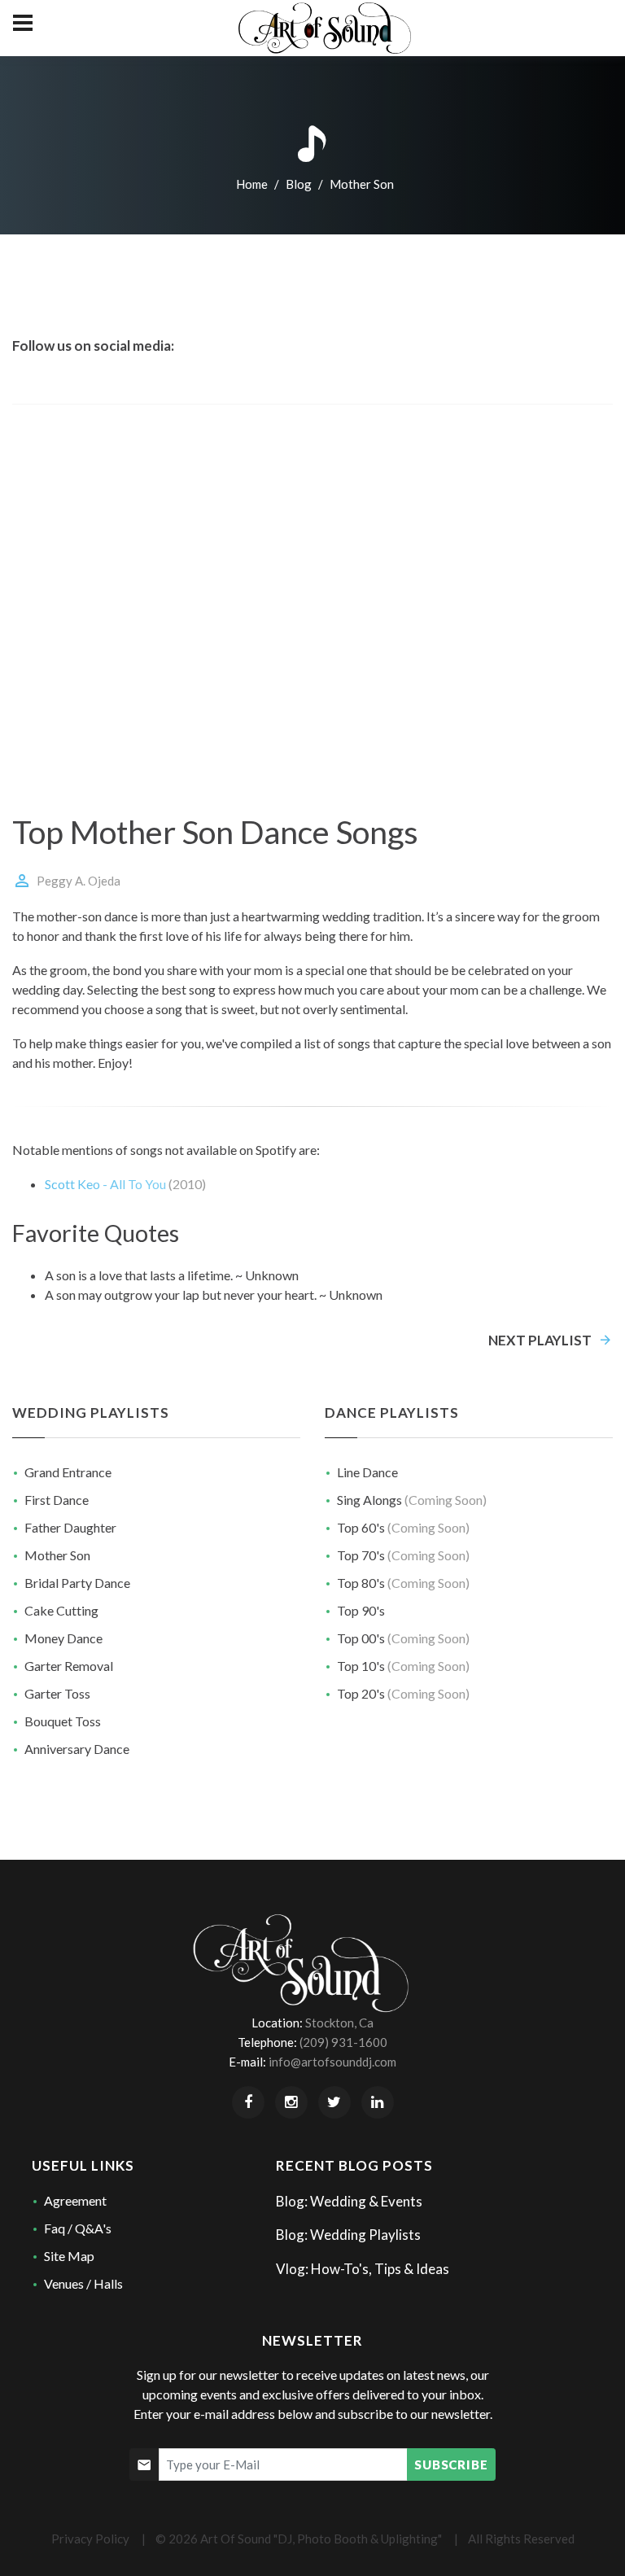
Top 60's (403, 1527)
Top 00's (403, 1638)
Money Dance (63, 1638)
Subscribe (451, 2464)
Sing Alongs (412, 1500)
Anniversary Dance (77, 1749)
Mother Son (57, 1555)
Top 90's (361, 1610)
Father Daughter (70, 1527)
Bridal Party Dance (77, 1583)
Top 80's (403, 1583)
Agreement (75, 2200)
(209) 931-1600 (343, 2042)
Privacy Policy (90, 2539)
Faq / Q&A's (78, 2228)
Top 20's (403, 1693)
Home (252, 184)
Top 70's (403, 1555)
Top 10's (403, 1666)
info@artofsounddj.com (332, 2062)
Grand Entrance (68, 1472)
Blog (297, 184)
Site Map (69, 2256)
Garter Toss (57, 1693)
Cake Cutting (61, 1610)
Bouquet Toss (63, 1721)
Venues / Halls (83, 2283)
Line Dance (367, 1472)
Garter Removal (69, 1666)
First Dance (57, 1500)
